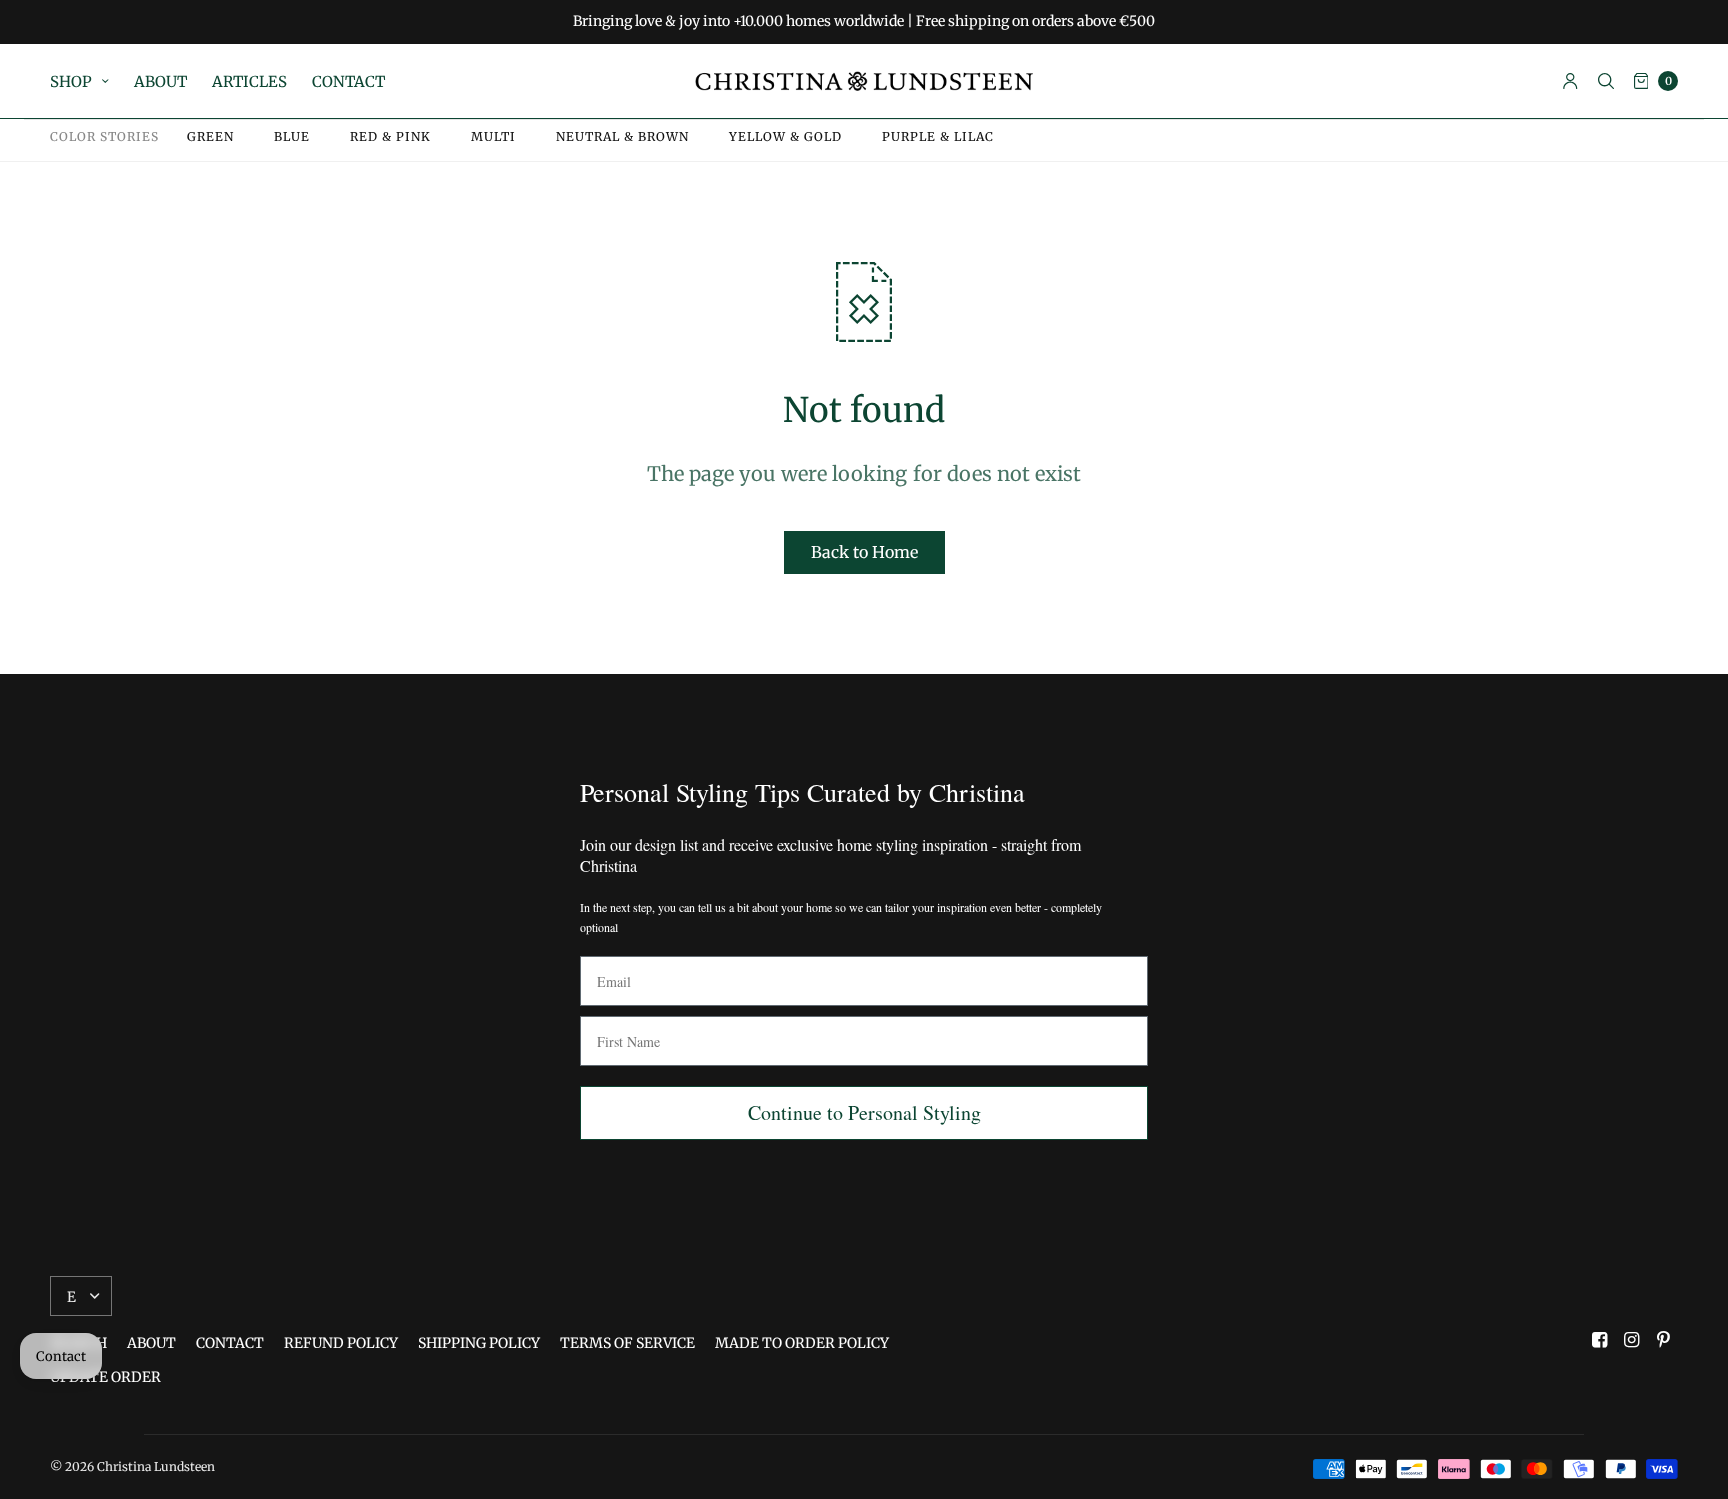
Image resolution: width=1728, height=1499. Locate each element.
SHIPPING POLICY (479, 1343)
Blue (292, 137)
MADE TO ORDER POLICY (802, 1343)
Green (210, 137)
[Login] (1570, 81)
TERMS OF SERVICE (627, 1343)
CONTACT (348, 81)
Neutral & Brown (622, 137)
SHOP (71, 81)
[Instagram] (1632, 1340)
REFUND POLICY (341, 1343)
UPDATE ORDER (105, 1377)
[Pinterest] (1664, 1340)
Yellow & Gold (785, 137)
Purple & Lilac (938, 137)
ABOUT (160, 81)
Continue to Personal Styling (864, 1112)
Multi (493, 137)
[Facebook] (1600, 1340)
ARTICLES (249, 81)
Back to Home (864, 552)
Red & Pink (390, 137)
